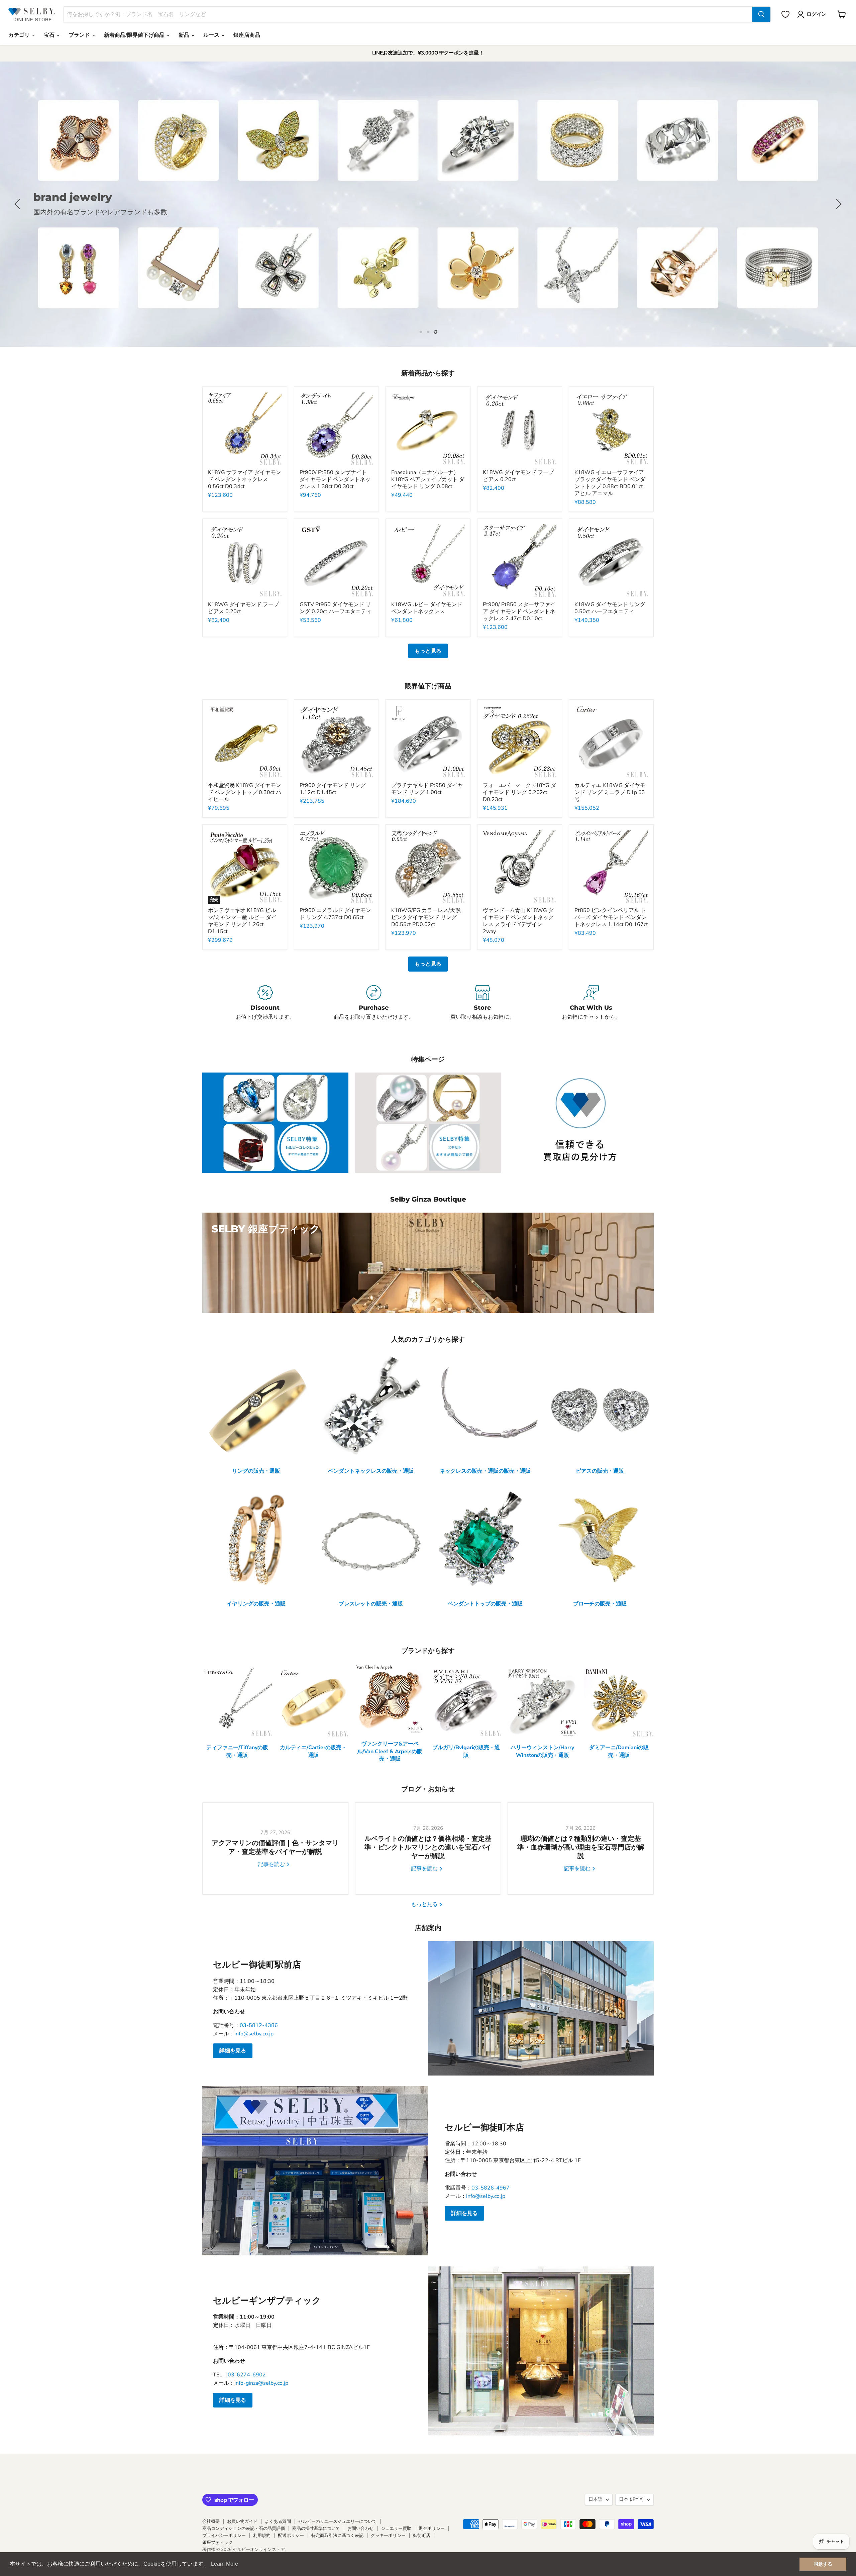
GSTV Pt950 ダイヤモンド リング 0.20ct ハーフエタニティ (336, 608)
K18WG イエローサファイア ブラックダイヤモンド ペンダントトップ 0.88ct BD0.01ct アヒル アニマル (610, 483)
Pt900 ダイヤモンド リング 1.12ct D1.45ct (333, 789)
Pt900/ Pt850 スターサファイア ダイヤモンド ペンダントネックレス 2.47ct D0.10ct (519, 611)
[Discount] (265, 1003)
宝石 (50, 35)
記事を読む (272, 1864)
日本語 (596, 2499)
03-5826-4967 (491, 2188)
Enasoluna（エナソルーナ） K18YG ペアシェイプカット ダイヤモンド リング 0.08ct (428, 479)
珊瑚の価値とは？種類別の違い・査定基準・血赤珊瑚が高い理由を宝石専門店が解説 (581, 1847)
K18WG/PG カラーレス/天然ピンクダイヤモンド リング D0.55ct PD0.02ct (426, 917)
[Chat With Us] (591, 1003)
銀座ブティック (218, 2543)
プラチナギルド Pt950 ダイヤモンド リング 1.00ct (427, 789)
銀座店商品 (247, 35)
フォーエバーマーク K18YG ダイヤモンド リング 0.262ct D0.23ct (519, 792)
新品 (185, 35)
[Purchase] (374, 1003)
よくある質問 (278, 2522)
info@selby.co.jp (254, 2034)
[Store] (482, 1003)
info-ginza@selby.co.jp (261, 2383)
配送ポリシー (291, 2536)
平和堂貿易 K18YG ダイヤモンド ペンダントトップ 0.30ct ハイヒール (245, 792)
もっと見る (428, 651)
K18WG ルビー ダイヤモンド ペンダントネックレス (427, 608)
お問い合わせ (360, 2529)
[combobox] (408, 14)
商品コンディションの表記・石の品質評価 (244, 2529)
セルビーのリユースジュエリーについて (337, 2522)
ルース (212, 35)
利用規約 (262, 2536)
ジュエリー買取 (396, 2529)
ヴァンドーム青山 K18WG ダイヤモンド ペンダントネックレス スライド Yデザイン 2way (518, 921)
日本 (631, 2499)
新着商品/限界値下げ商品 (135, 35)
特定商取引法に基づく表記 (337, 2536)
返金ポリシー (432, 2529)
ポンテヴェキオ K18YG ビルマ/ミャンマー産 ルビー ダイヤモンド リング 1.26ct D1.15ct (242, 921)
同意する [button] (823, 2564)
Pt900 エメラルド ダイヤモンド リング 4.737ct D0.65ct (335, 914)
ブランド (80, 35)
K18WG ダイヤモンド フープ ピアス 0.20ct (518, 476)
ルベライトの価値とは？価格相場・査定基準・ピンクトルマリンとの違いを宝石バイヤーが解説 (428, 1847)
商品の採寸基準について (316, 2529)
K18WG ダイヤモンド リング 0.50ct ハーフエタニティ (610, 608)
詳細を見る (233, 2051)
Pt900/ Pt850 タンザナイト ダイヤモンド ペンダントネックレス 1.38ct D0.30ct (335, 479)
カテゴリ (20, 35)
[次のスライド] (838, 204)
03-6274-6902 (247, 2375)
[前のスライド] (18, 204)
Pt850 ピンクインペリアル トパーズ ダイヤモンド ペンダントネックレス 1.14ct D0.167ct (611, 917)
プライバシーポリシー (224, 2536)
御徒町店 (422, 2536)
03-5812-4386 (259, 2025)
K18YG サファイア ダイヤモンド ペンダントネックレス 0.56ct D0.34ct (245, 479)
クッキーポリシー (388, 2536)
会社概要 (211, 2522)
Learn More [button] (225, 2564)
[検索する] (761, 14)
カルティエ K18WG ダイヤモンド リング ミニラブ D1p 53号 (610, 792)
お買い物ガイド (242, 2522)
